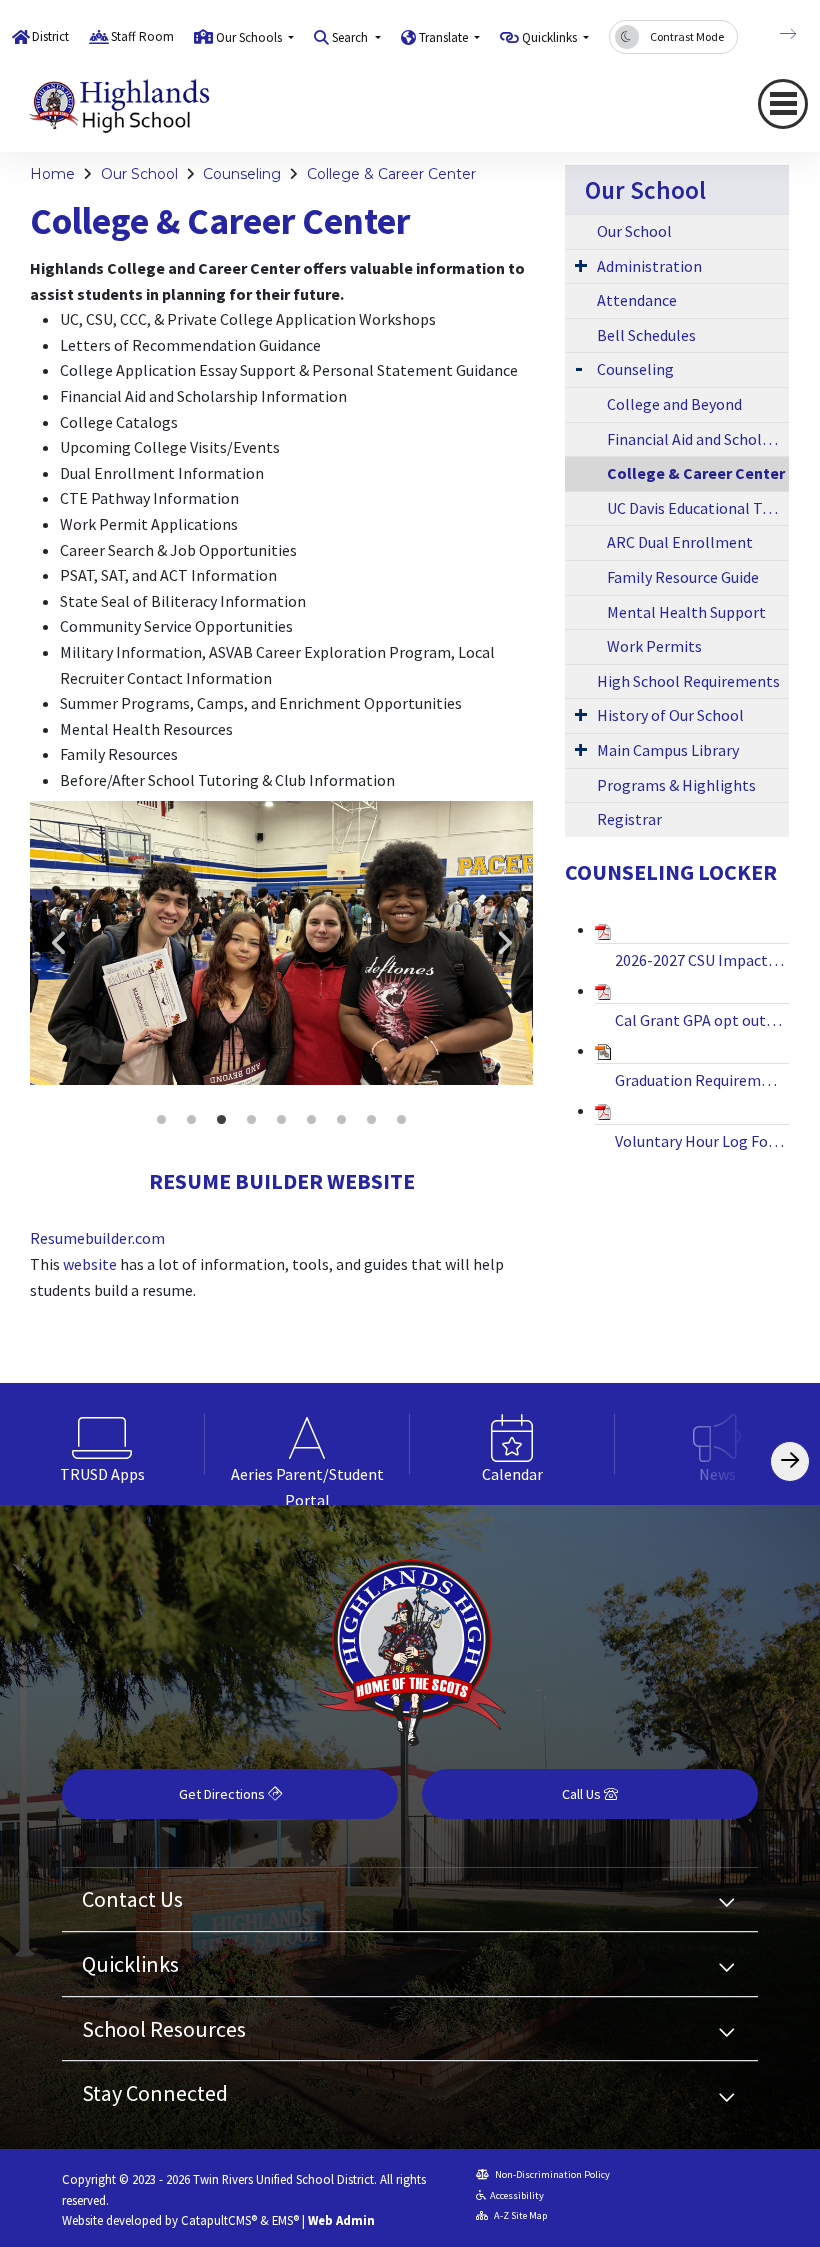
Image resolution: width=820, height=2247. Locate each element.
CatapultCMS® (219, 2220)
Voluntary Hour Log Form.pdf (702, 1141)
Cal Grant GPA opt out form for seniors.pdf (702, 1020)
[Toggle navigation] (783, 104)
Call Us (583, 1794)
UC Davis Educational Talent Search (698, 508)
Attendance (637, 300)
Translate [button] (445, 37)
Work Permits (654, 646)
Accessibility (517, 2195)
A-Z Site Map (519, 2215)
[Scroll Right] (790, 1461)
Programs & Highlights (676, 785)
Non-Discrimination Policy (551, 2174)
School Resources (164, 2029)
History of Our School (670, 715)
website (90, 1264)
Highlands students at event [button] (162, 1120)
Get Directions (223, 1794)
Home (52, 174)
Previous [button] (60, 943)
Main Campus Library (668, 750)
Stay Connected (155, 2093)
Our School (139, 174)
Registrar (629, 819)
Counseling (242, 174)
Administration (649, 266)
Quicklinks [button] (551, 37)
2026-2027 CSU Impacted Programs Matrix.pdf (702, 960)
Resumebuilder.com (97, 1238)
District (50, 36)
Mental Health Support (686, 612)
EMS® (285, 2220)
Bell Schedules (646, 335)
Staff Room (142, 36)
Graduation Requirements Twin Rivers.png (702, 1080)
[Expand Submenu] (581, 265)
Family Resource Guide (683, 577)
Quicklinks (130, 1964)
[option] (281, 942)
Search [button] (351, 37)
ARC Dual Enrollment (680, 542)
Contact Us (132, 1899)
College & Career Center (391, 174)
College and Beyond (674, 404)
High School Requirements (688, 681)
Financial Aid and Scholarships (698, 439)
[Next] (773, 34)
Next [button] (503, 943)
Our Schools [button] (250, 37)
